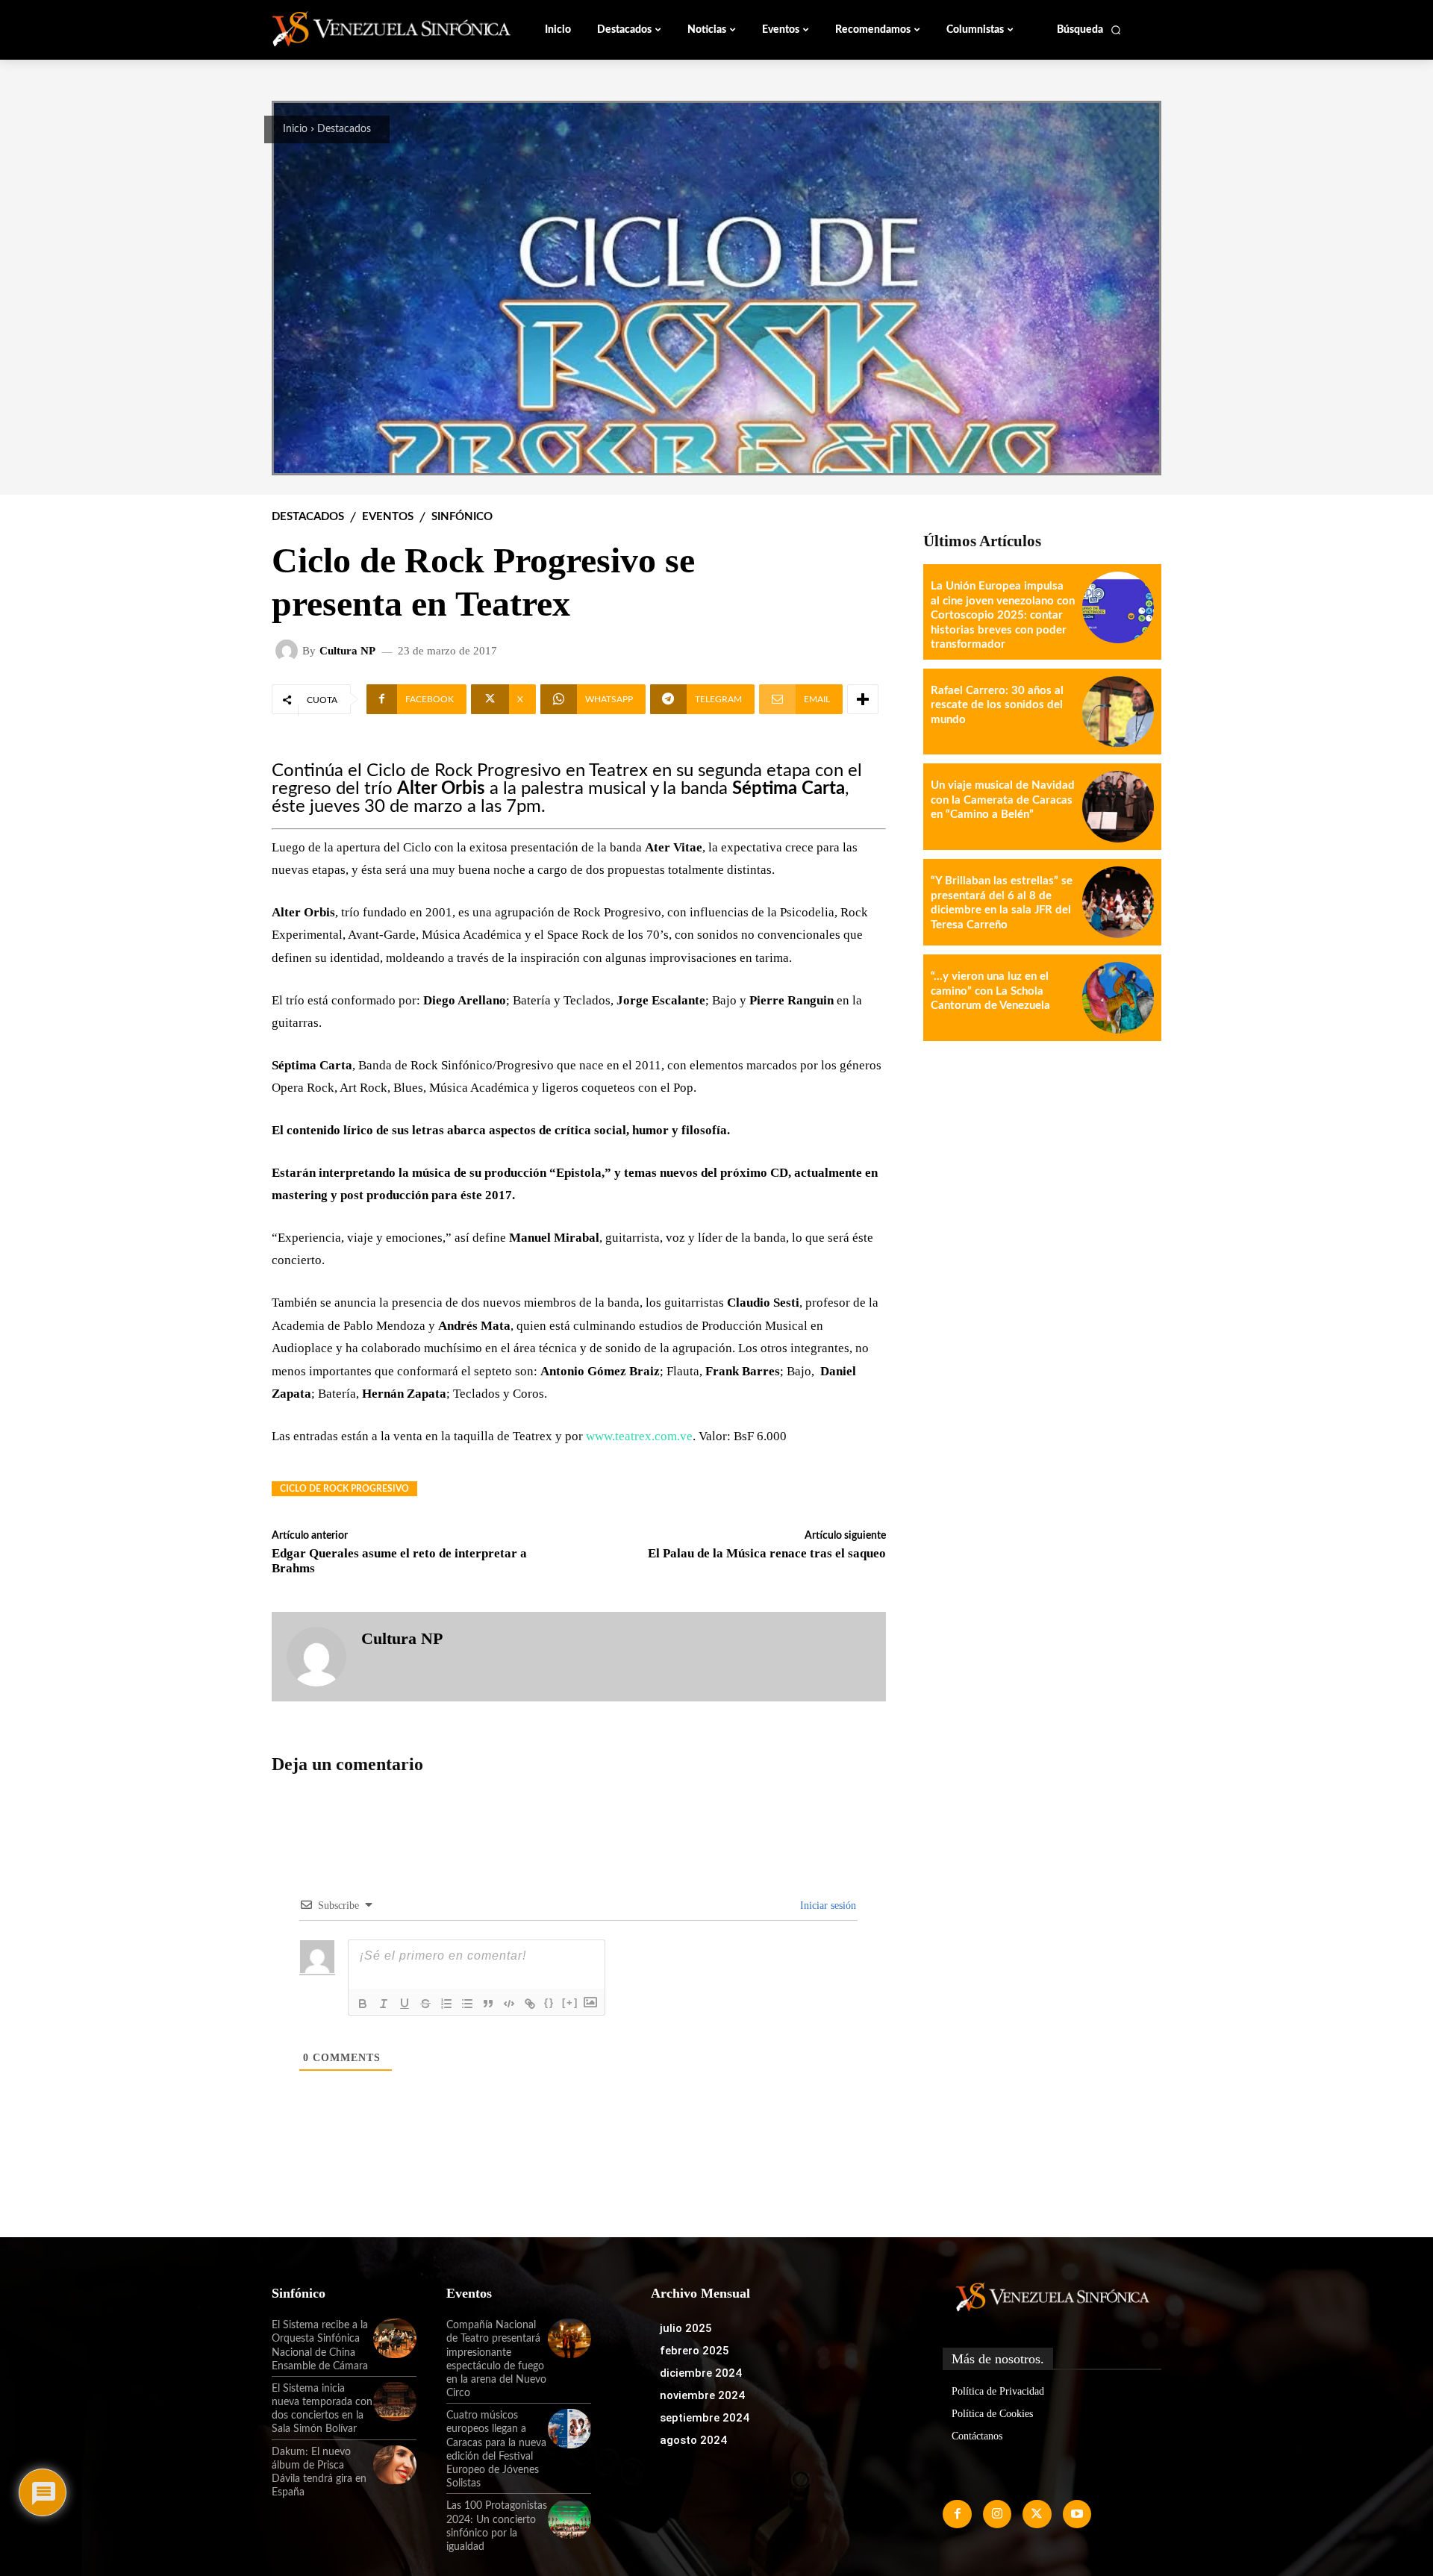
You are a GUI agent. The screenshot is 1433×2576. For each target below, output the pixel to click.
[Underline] (405, 2004)
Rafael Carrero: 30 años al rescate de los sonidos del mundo (997, 705)
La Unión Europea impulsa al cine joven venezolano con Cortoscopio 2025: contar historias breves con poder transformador (1003, 615)
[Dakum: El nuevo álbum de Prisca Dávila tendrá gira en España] (395, 2465)
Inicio (295, 129)
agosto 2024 (693, 2440)
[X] (1037, 2514)
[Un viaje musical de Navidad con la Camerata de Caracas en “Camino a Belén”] (1118, 807)
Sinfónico (462, 517)
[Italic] (384, 2004)
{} (549, 2003)
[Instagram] (997, 2514)
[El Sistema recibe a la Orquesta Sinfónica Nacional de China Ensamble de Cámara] (395, 2338)
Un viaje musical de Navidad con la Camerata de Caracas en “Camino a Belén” (1003, 800)
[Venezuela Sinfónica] (372, 29)
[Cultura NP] (289, 651)
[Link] (530, 2004)
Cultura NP (347, 651)
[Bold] (363, 2004)
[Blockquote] (488, 2004)
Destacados (344, 129)
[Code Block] (509, 2004)
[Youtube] (1077, 2514)
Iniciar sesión (827, 1906)
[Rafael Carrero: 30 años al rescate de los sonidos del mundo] (1118, 712)
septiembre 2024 (705, 2418)
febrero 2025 (694, 2351)
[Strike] (425, 2004)
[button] (1089, 30)
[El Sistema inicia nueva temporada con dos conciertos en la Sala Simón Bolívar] (395, 2401)
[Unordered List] (467, 2004)
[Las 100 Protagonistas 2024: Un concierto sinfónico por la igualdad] (569, 2519)
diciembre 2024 (701, 2373)
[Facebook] (957, 2514)
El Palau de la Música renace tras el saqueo (767, 1553)
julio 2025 (686, 2328)
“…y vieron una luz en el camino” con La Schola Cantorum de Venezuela (990, 991)
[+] (570, 2003)
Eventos (388, 517)
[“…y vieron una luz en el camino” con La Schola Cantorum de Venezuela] (1118, 998)
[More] (863, 699)
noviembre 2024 (702, 2395)
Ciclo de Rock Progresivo (344, 1489)
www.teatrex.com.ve (639, 1436)
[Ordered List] (446, 2004)
